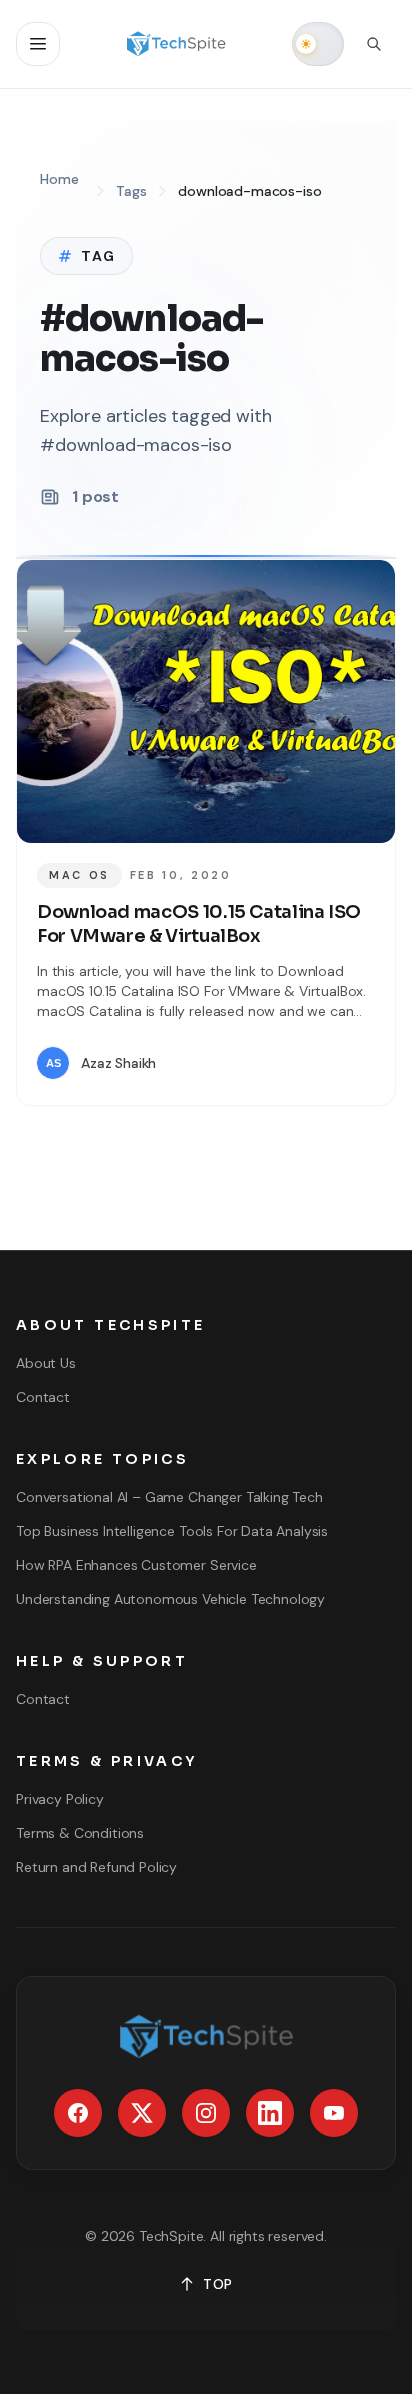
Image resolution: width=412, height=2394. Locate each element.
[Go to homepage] (176, 44)
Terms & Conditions (80, 1833)
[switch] (318, 44)
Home (59, 179)
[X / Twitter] (142, 2113)
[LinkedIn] (270, 2113)
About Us (46, 1363)
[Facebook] (78, 2113)
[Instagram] (206, 2113)
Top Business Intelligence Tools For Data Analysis (172, 1531)
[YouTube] (334, 2113)
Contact (43, 1397)
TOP (218, 2284)
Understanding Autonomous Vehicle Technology (170, 1599)
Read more (315, 1063)
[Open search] (374, 44)
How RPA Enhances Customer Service (136, 1565)
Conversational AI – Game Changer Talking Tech (169, 1497)
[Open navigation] (38, 44)
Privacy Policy (60, 1799)
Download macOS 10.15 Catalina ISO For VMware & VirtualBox (199, 924)
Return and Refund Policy (96, 1867)
